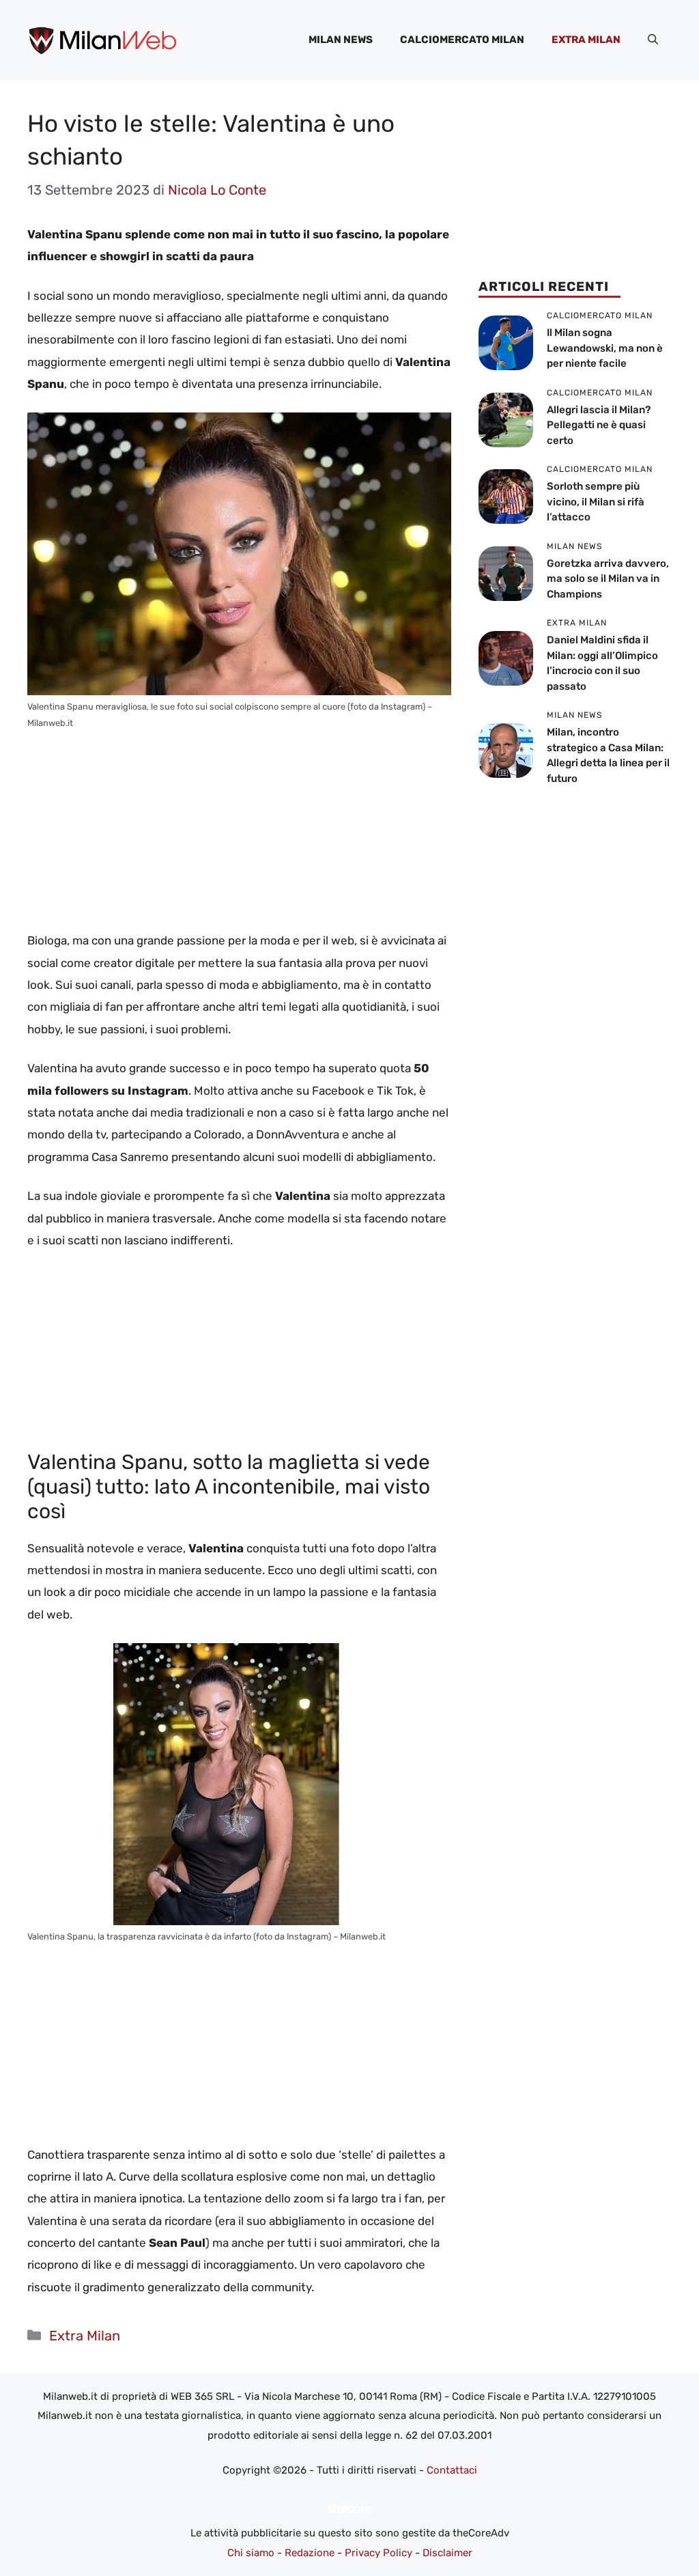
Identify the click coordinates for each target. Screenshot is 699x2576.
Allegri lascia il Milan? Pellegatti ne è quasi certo (599, 425)
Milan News (341, 40)
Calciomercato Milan (462, 40)
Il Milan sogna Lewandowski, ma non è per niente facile (605, 348)
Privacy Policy (379, 2553)
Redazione (310, 2553)
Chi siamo (251, 2553)
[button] (653, 40)
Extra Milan (586, 40)
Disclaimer (447, 2553)
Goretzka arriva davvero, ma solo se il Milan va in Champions (608, 579)
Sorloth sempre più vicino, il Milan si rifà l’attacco (596, 502)
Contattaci (452, 2470)
